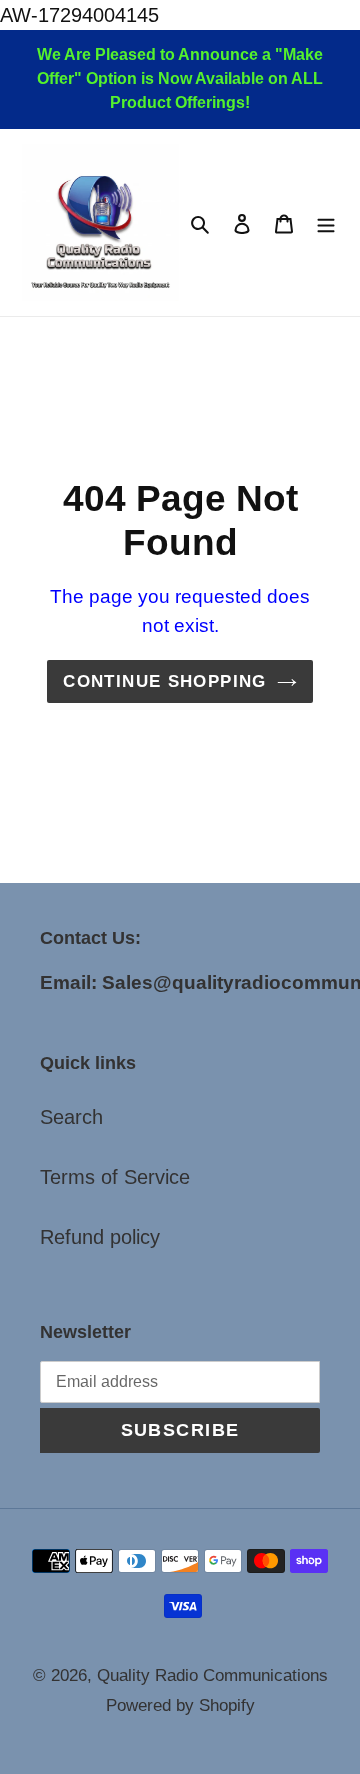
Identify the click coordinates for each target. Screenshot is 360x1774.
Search (71, 1117)
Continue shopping (164, 681)
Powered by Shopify (180, 1705)
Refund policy (100, 1237)
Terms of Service (115, 1177)
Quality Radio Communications (212, 1675)
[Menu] (326, 223)
